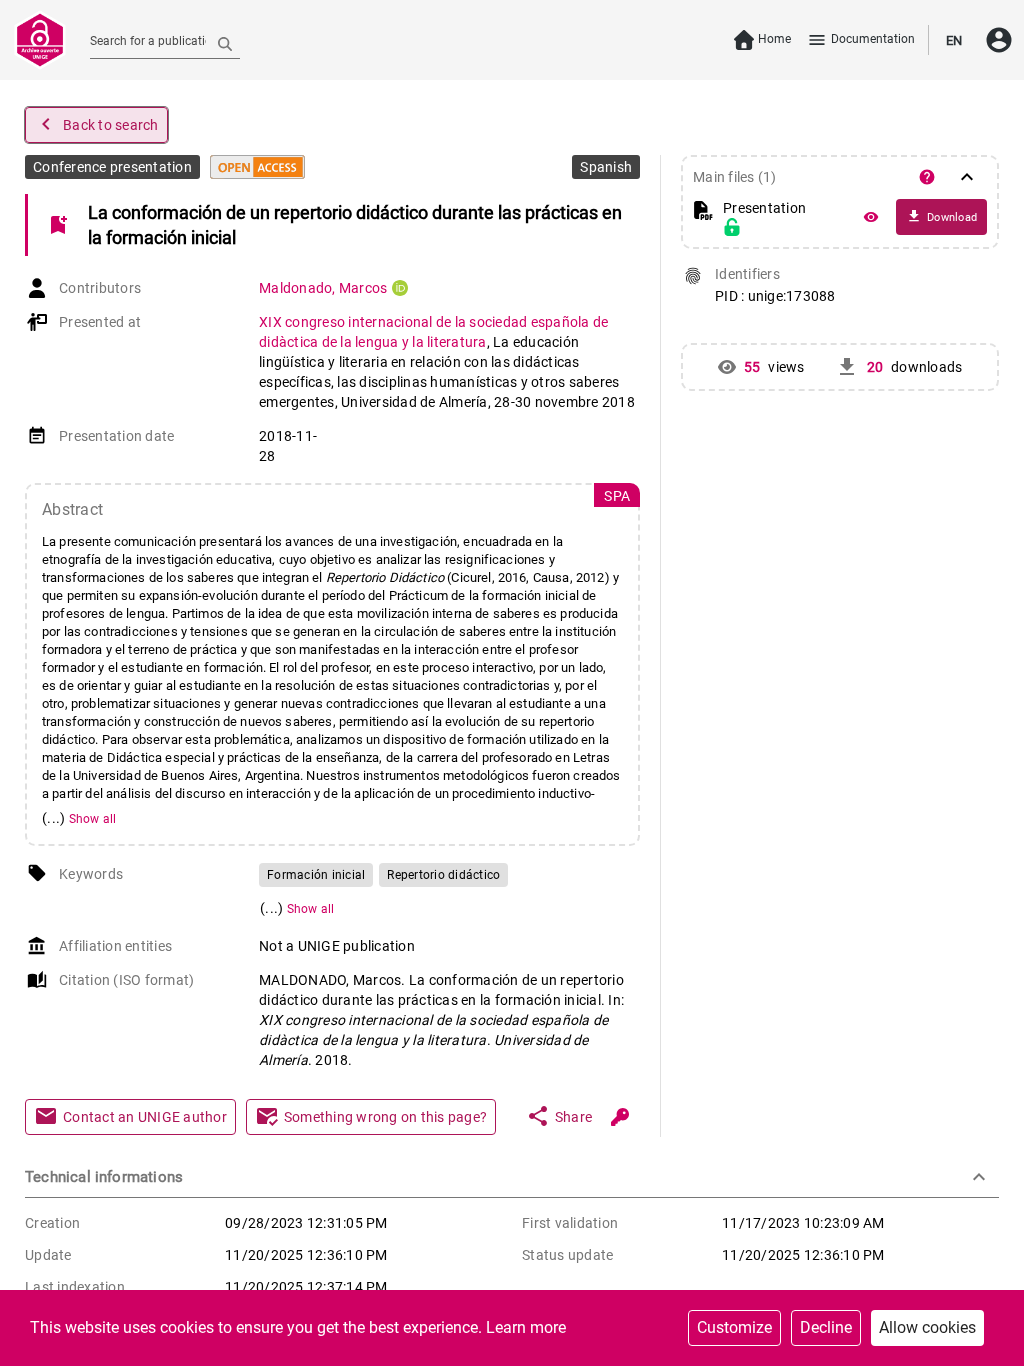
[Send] (225, 43)
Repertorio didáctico (443, 875)
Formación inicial (316, 875)
